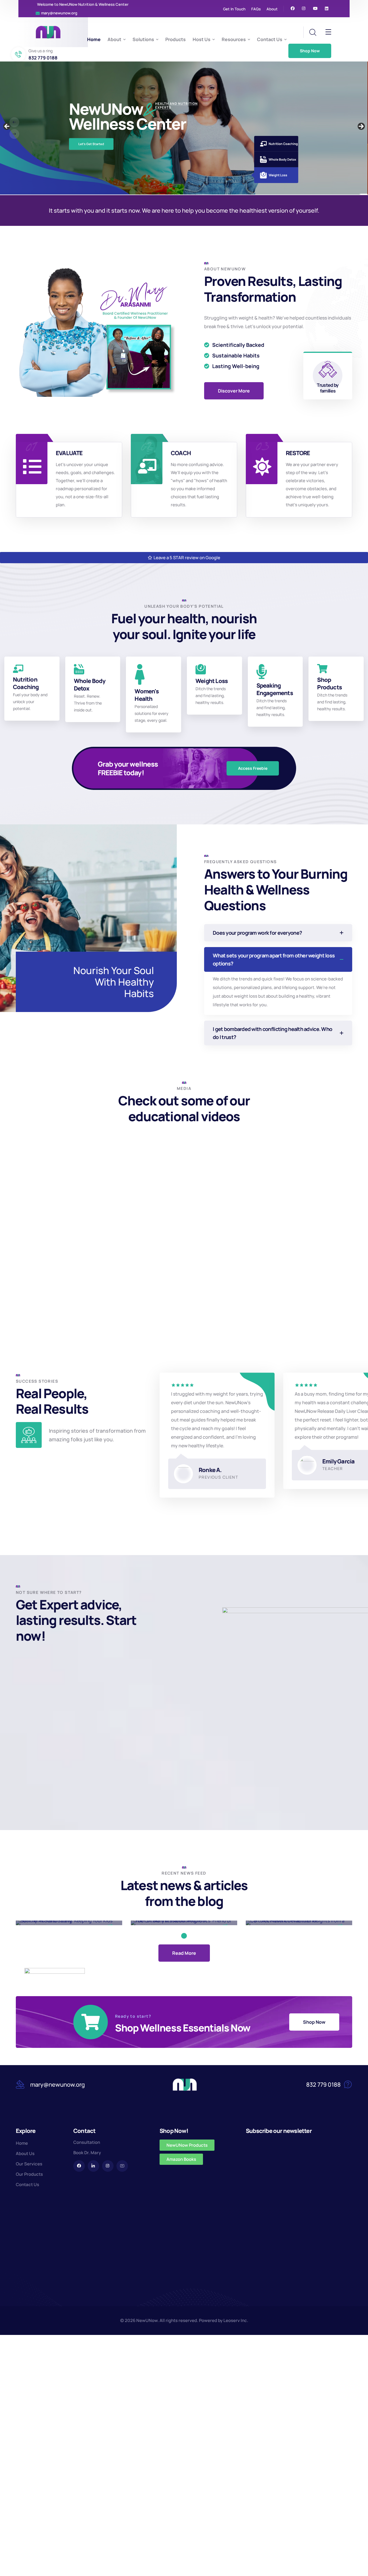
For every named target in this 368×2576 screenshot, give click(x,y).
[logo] (48, 32)
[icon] (293, 9)
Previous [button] (7, 127)
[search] (313, 32)
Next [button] (361, 127)
